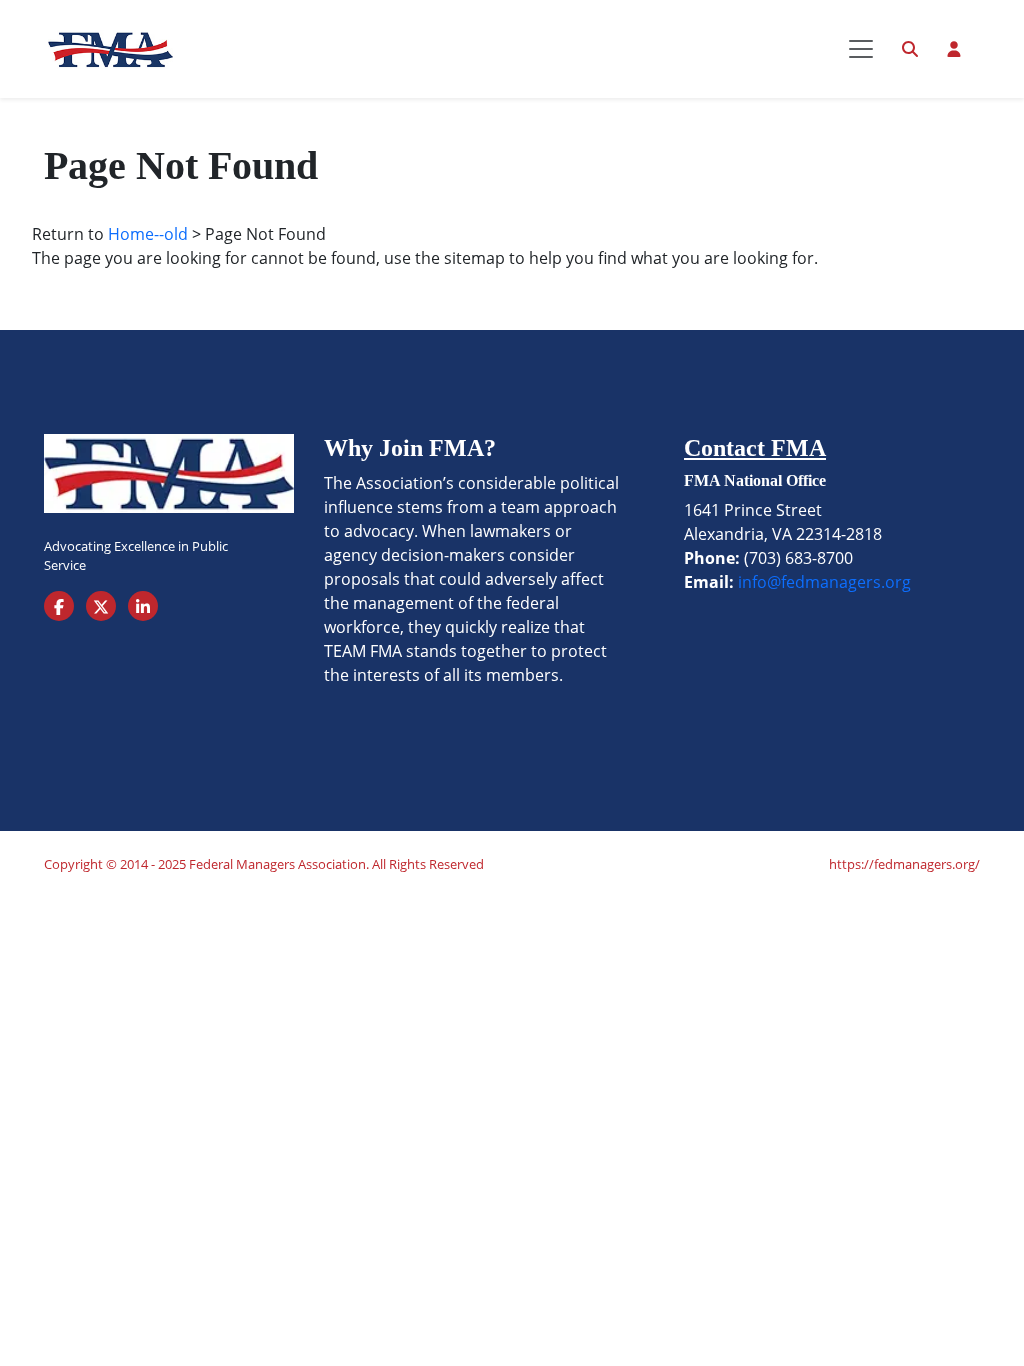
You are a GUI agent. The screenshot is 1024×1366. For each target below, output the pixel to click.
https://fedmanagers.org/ (904, 864)
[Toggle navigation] (861, 49)
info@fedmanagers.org (824, 582)
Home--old (148, 234)
